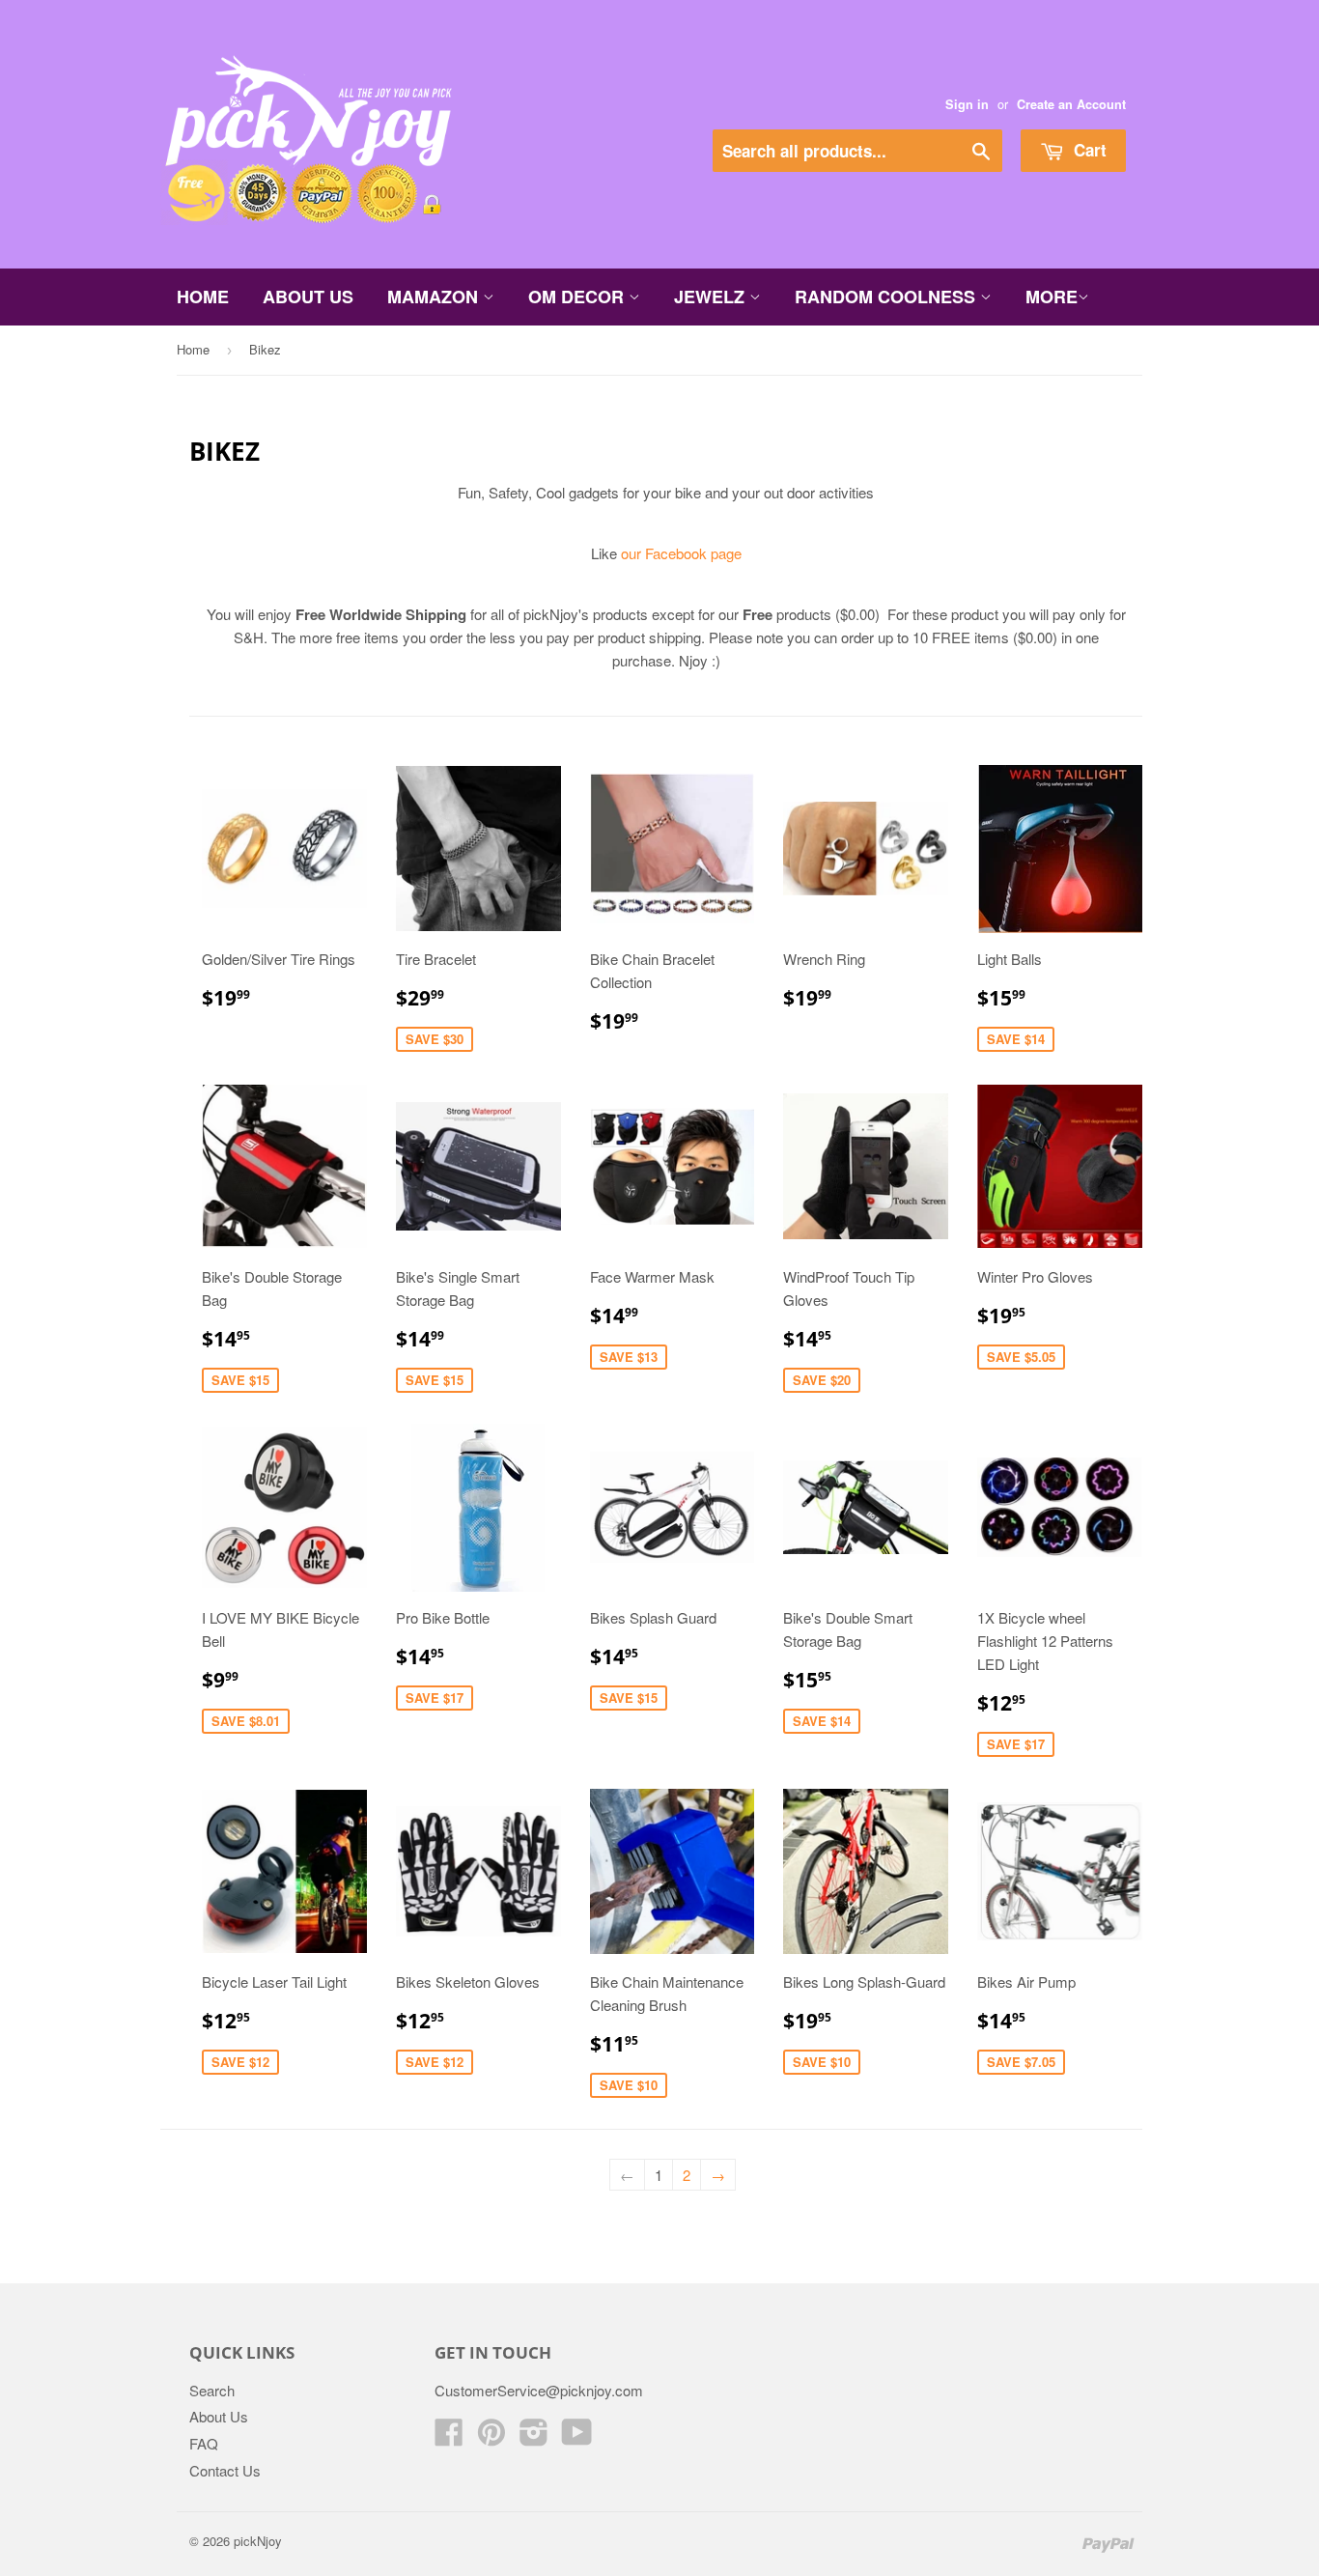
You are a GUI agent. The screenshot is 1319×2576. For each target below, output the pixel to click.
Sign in (967, 104)
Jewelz (712, 297)
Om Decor (578, 297)
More (1052, 297)
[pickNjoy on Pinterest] (491, 2437)
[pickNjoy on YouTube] (577, 2437)
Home (203, 297)
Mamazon (435, 297)
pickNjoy (258, 2541)
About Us (308, 297)
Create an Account (1071, 104)
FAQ (204, 2443)
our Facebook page (681, 553)
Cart (1088, 150)
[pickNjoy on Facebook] (449, 2437)
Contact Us (225, 2470)
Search (212, 2390)
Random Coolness (887, 297)
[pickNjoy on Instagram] (534, 2437)
